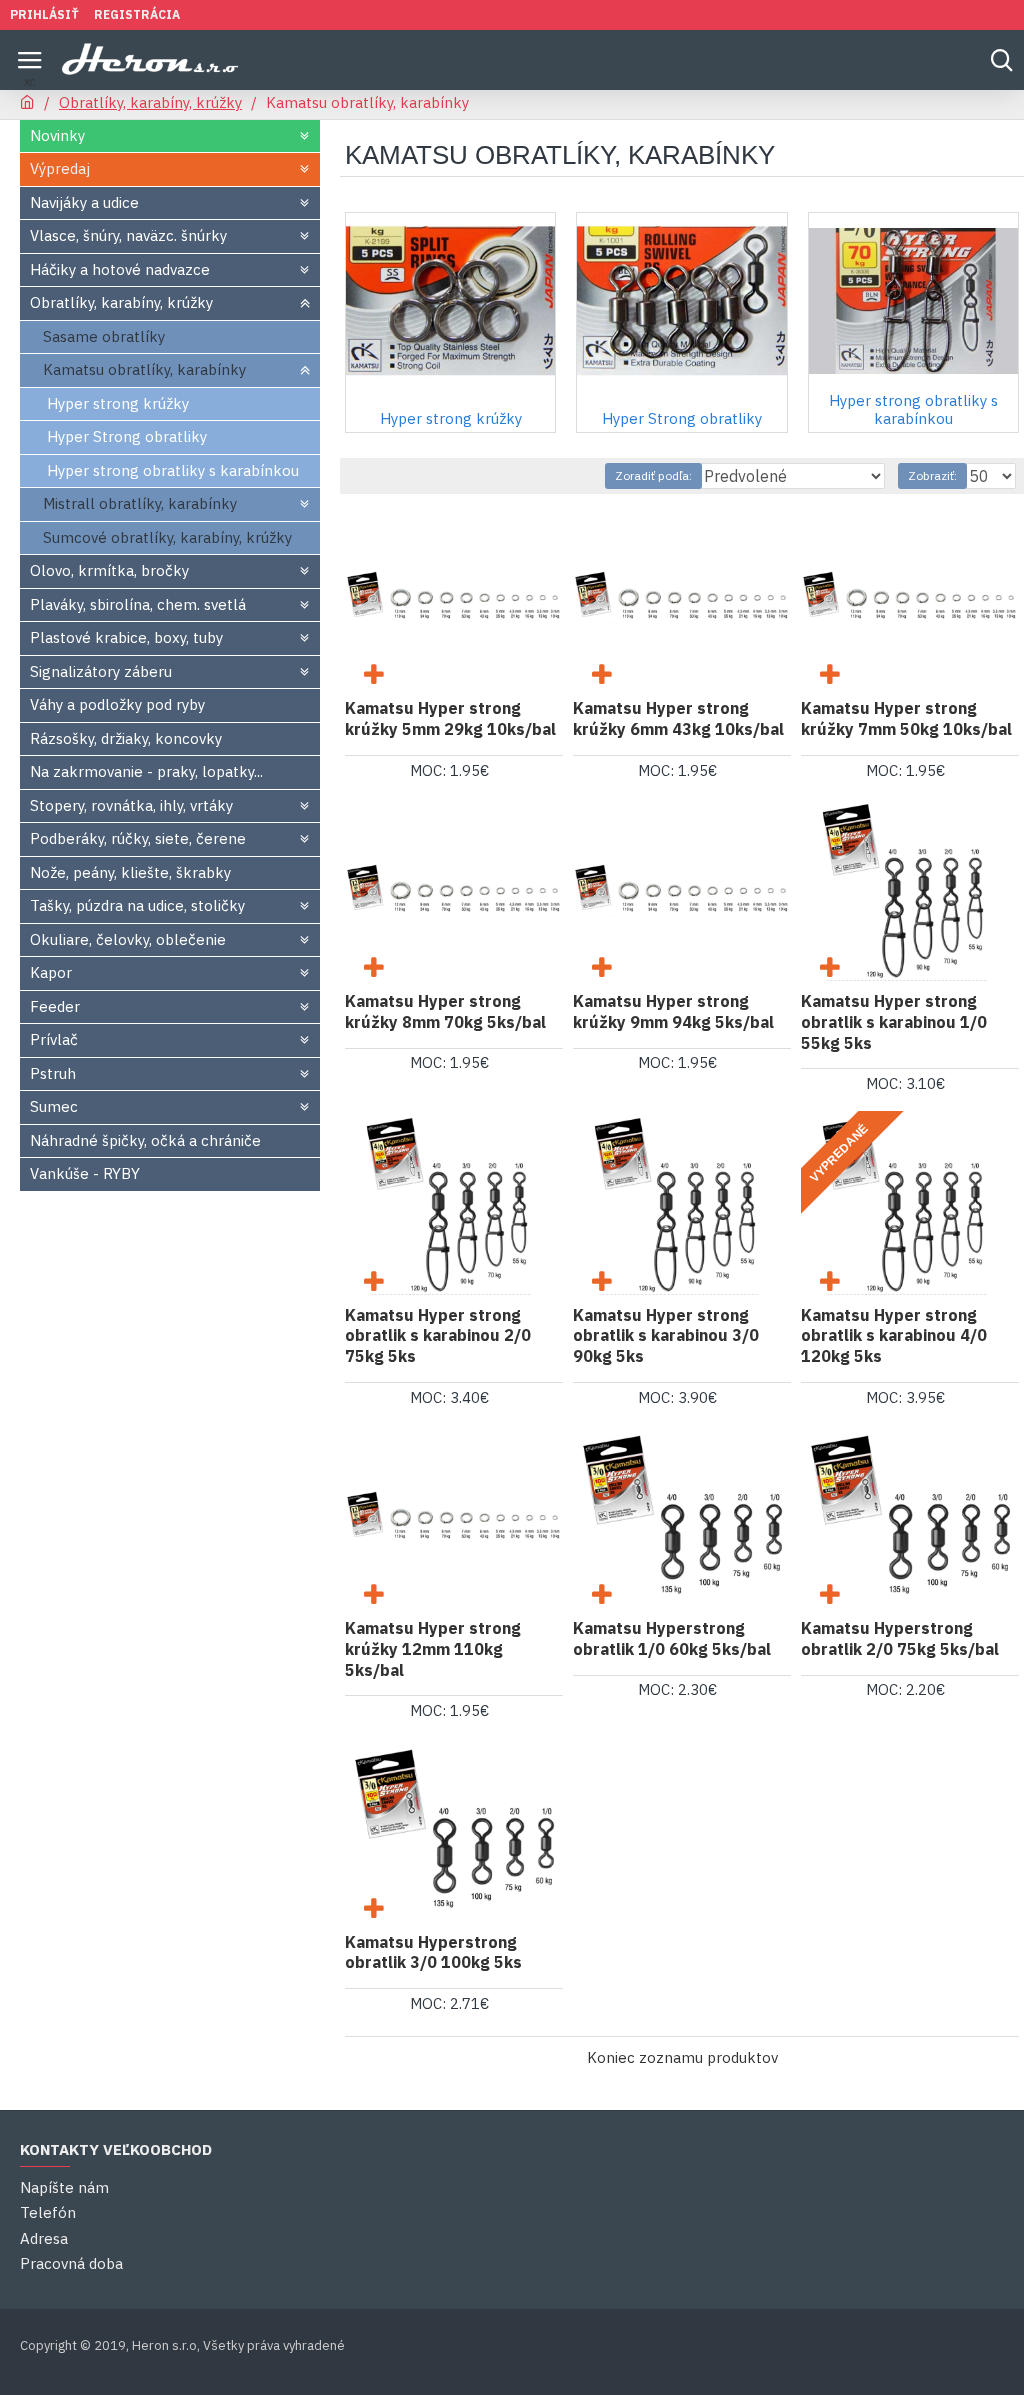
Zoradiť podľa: (653, 475)
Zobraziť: (932, 475)
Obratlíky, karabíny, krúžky (150, 102)
